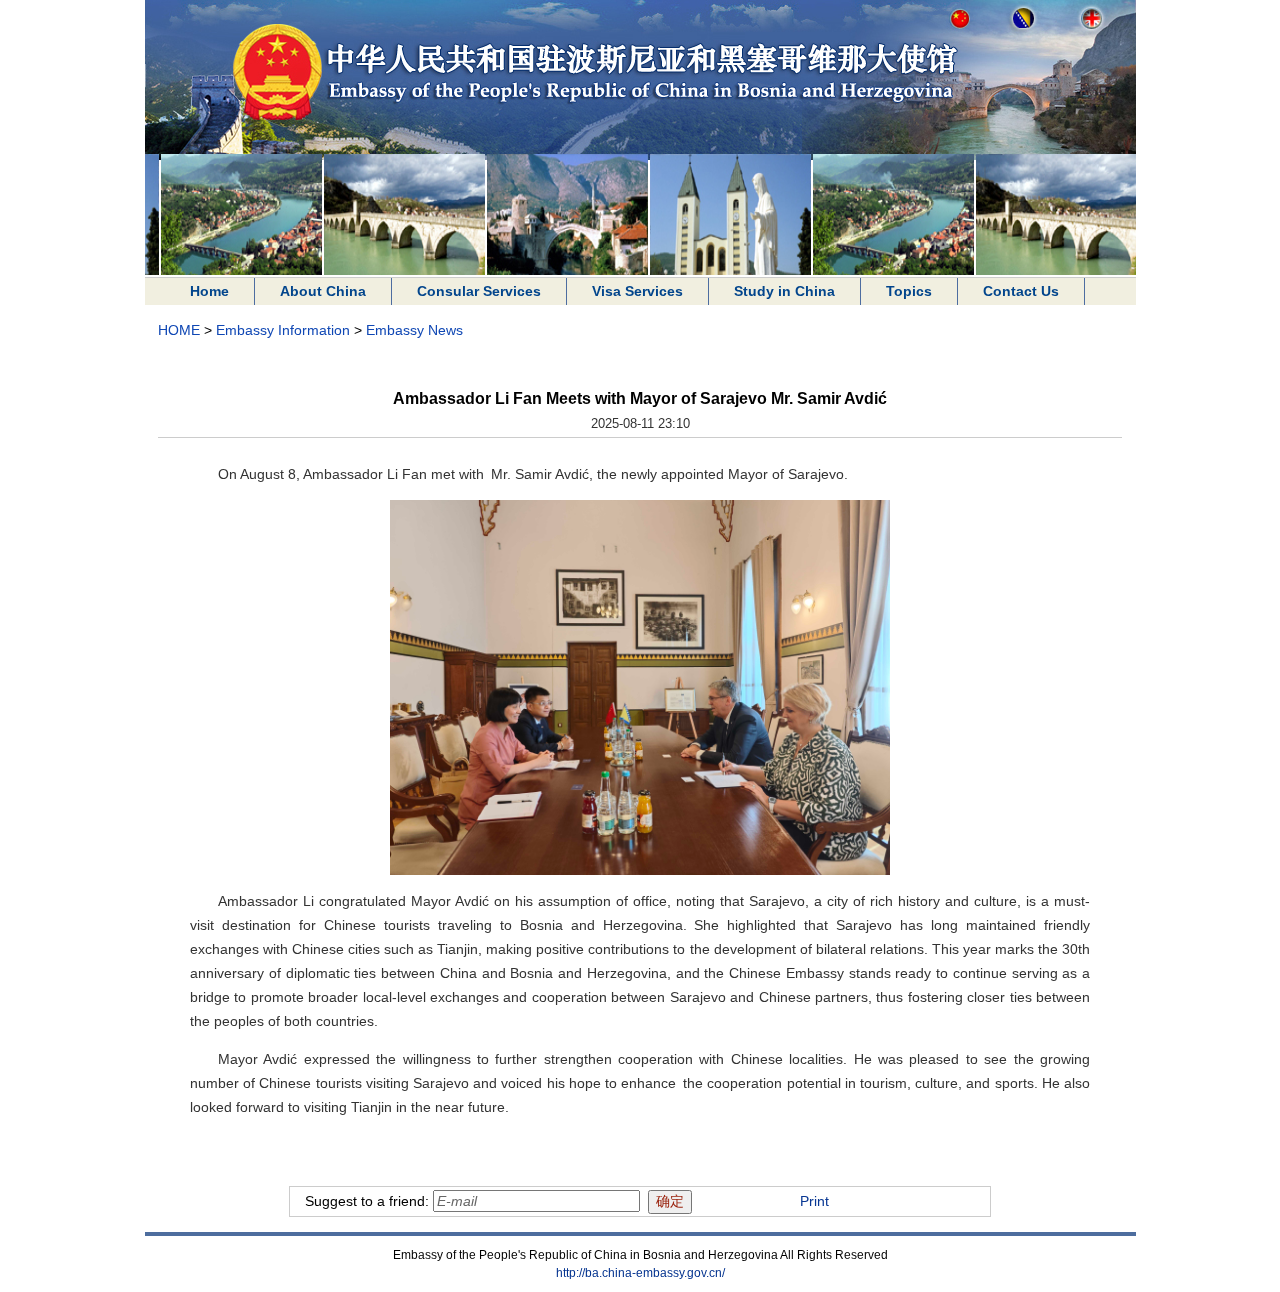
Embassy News (414, 330)
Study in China (784, 291)
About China (323, 291)
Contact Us (1021, 291)
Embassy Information (283, 330)
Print (814, 1201)
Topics (909, 291)
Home (209, 291)
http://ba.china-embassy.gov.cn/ (640, 1273)
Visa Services (637, 291)
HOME (179, 330)
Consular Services (479, 291)
